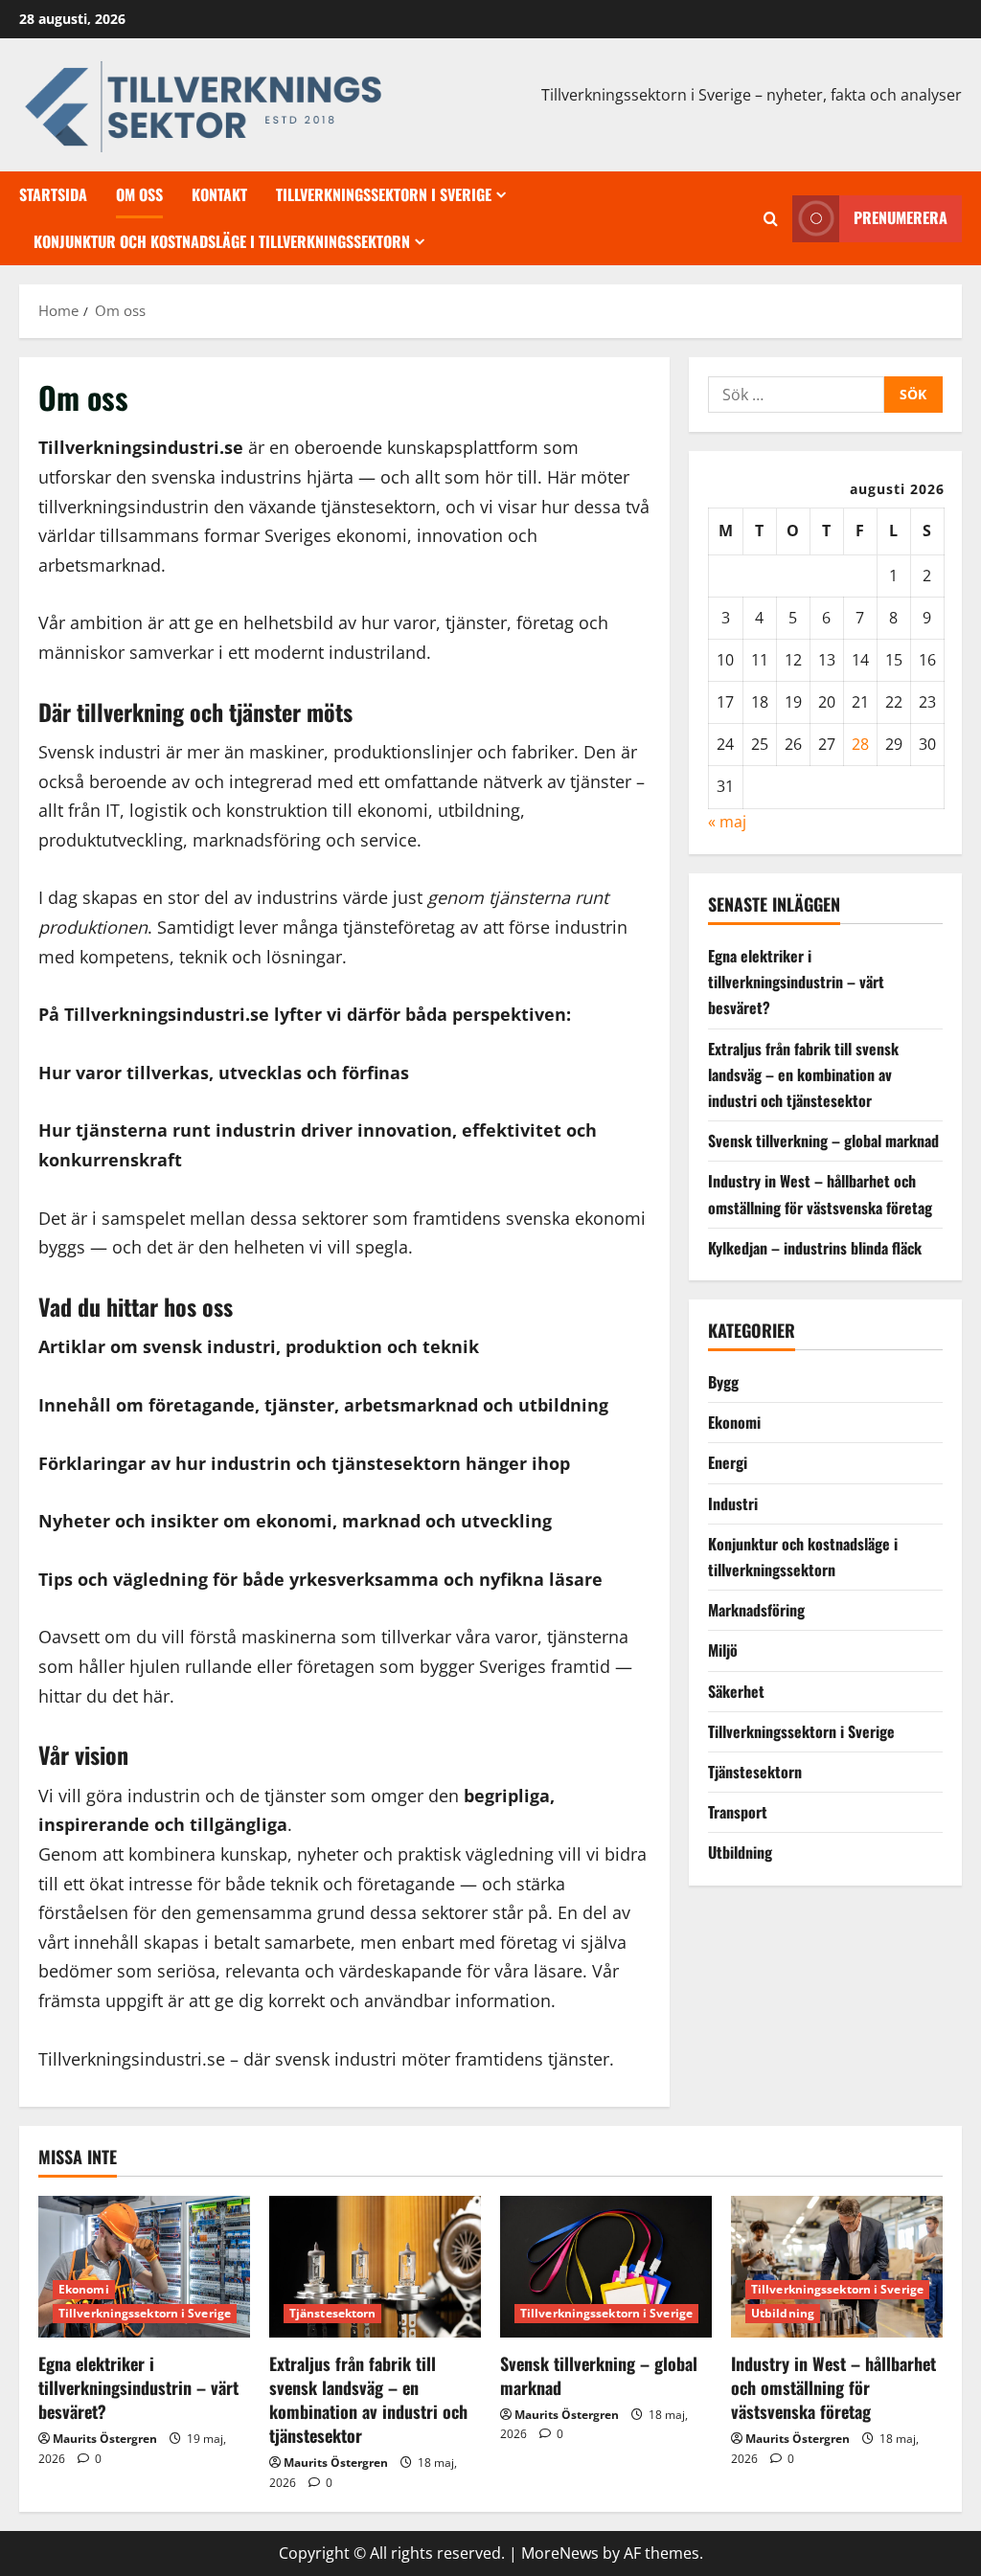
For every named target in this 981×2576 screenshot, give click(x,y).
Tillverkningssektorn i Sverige (384, 194)
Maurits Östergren (105, 2439)
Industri (733, 1503)
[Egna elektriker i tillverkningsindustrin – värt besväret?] (144, 2266)
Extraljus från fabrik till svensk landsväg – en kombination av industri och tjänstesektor (803, 1074)
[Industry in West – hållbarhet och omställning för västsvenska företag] (837, 2266)
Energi (728, 1462)
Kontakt (219, 194)
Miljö (723, 1650)
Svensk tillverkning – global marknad (823, 1141)
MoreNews (560, 2553)
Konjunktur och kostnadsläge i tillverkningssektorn (222, 241)
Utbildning (740, 1852)
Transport (738, 1812)
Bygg (723, 1382)
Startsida (53, 194)
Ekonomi (734, 1422)
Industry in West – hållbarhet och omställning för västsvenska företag (833, 2387)
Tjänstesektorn (755, 1772)
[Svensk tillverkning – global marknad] (606, 2266)
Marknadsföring (756, 1610)
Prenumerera (901, 217)
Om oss (139, 194)
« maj (727, 822)
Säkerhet (736, 1691)
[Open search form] (771, 219)
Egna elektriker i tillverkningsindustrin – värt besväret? (796, 982)
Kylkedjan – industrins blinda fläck (815, 1248)
